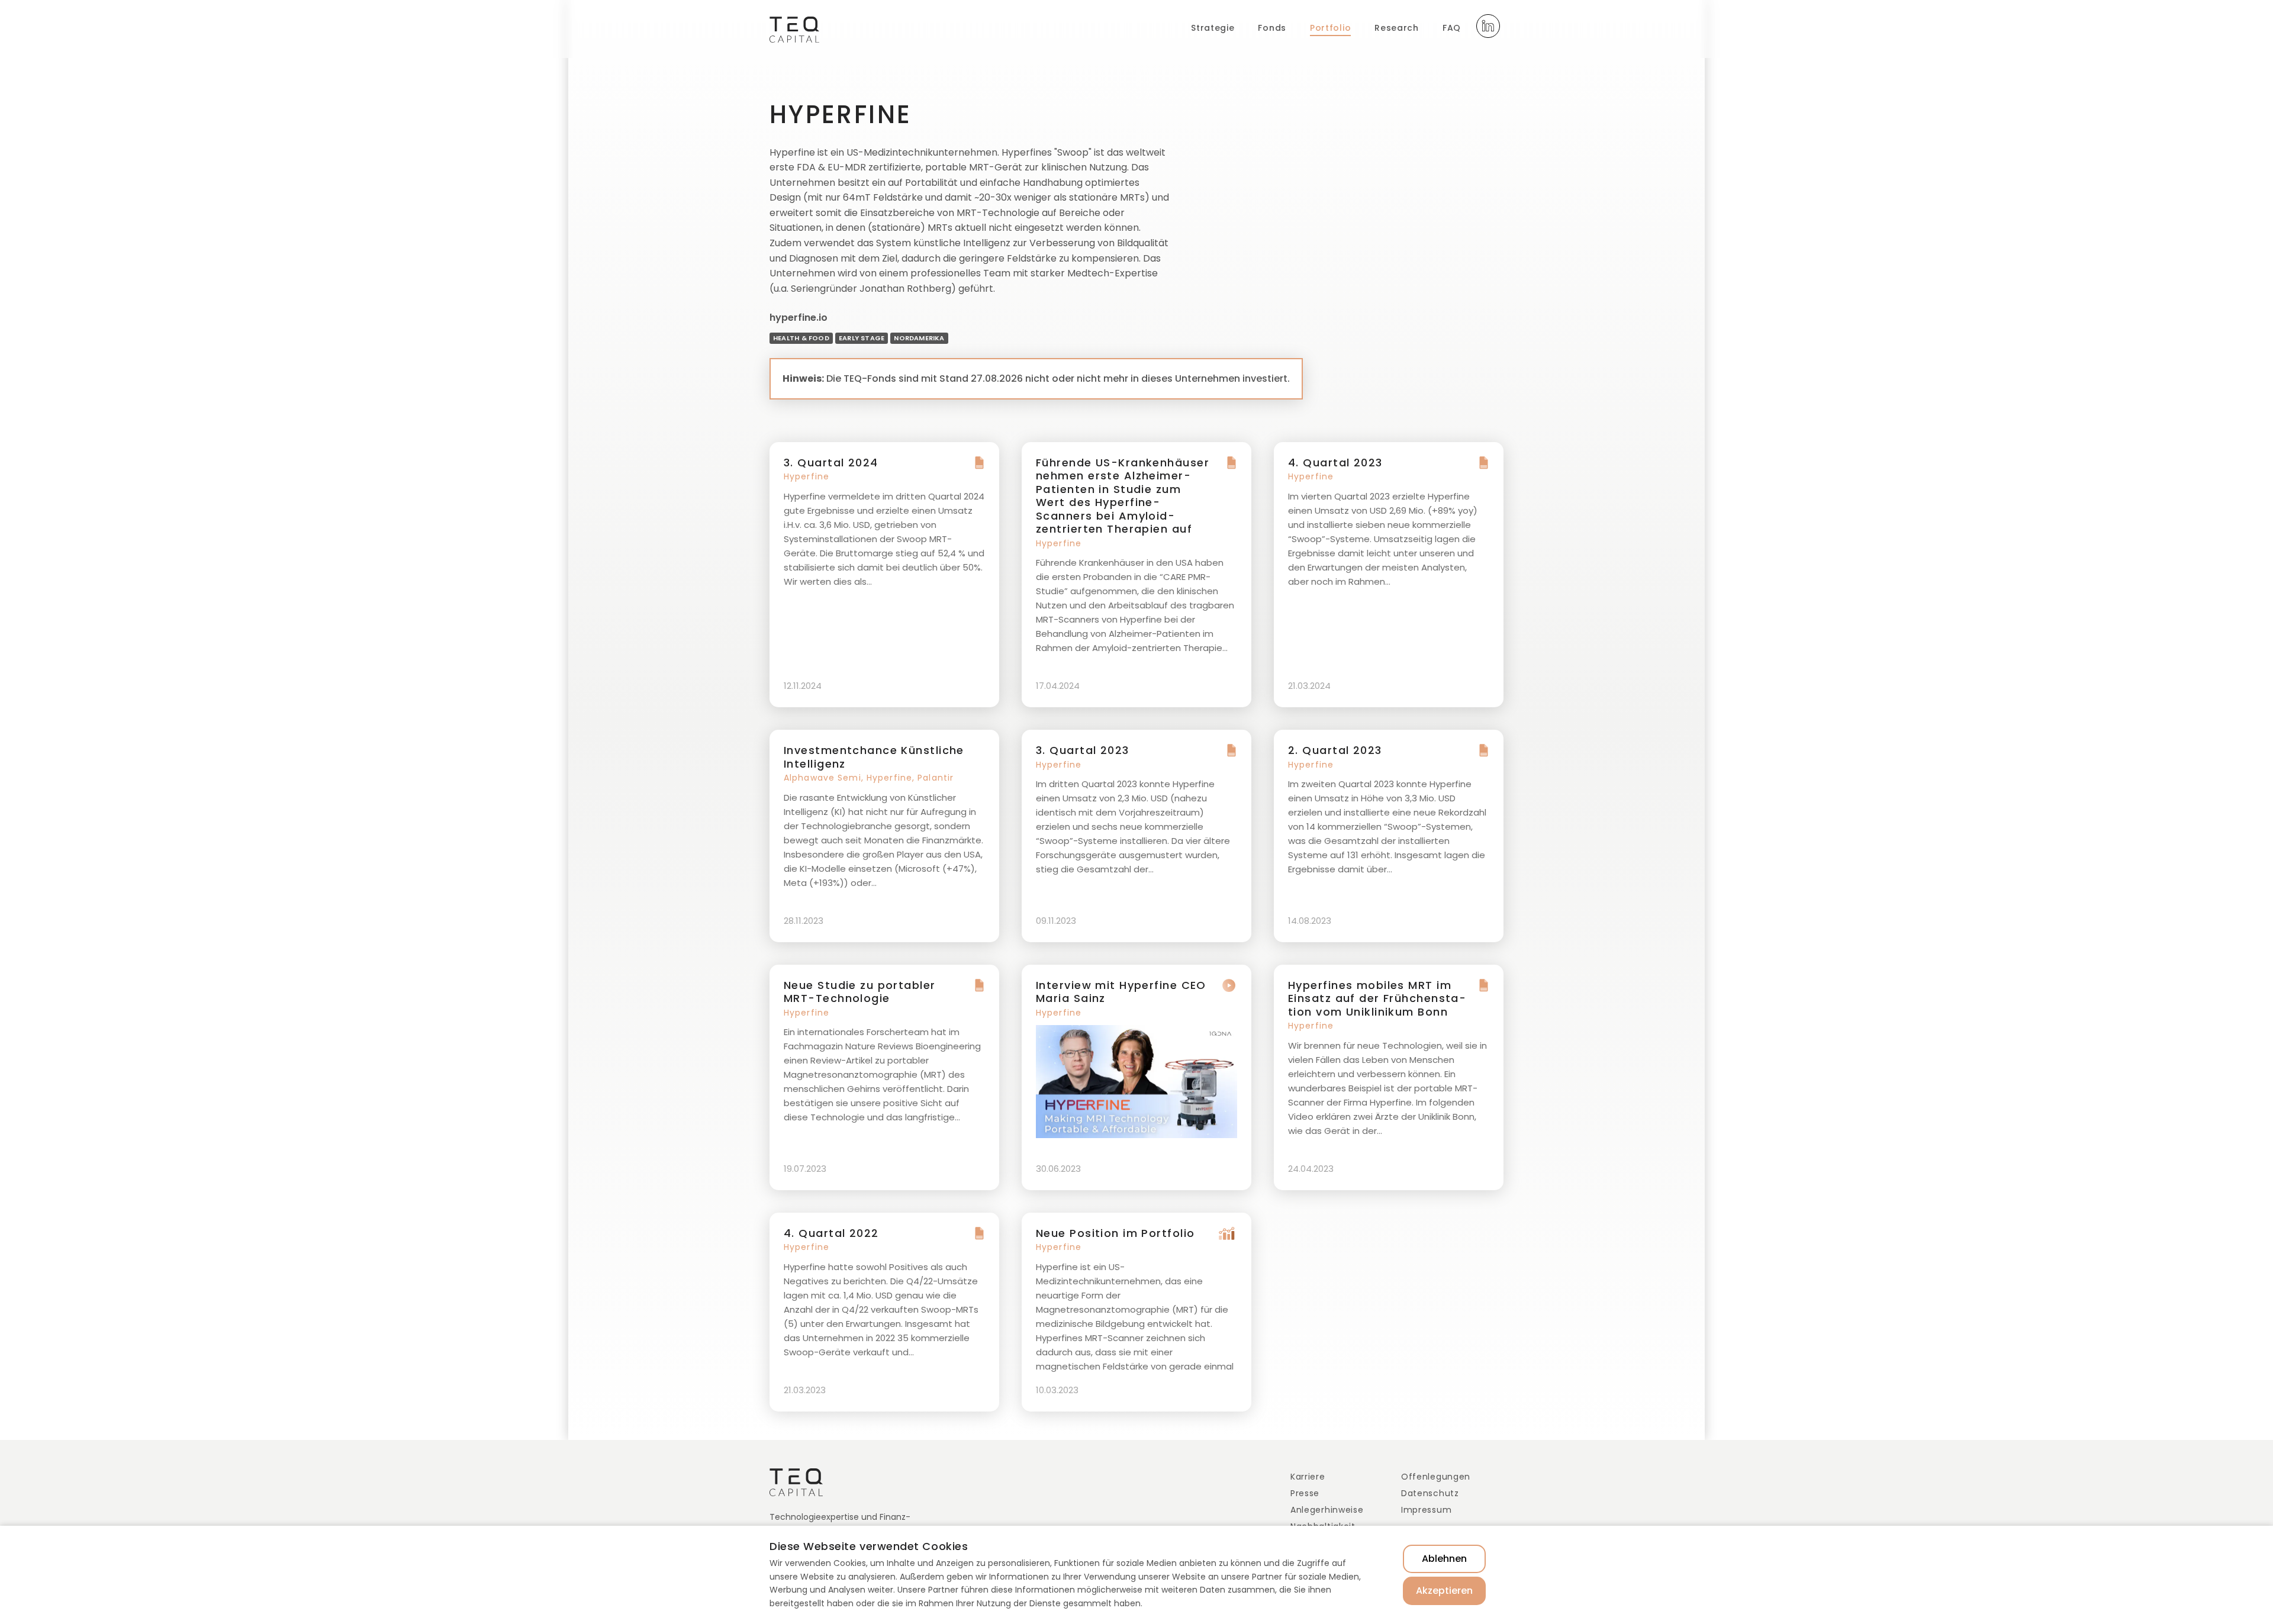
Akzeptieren (1444, 1591)
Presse (1305, 1493)
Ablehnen (1444, 1559)
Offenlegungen (1436, 1477)
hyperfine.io (799, 318)
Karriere (1308, 1477)
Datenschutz (1430, 1493)
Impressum (1426, 1510)
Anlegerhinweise (1327, 1510)
